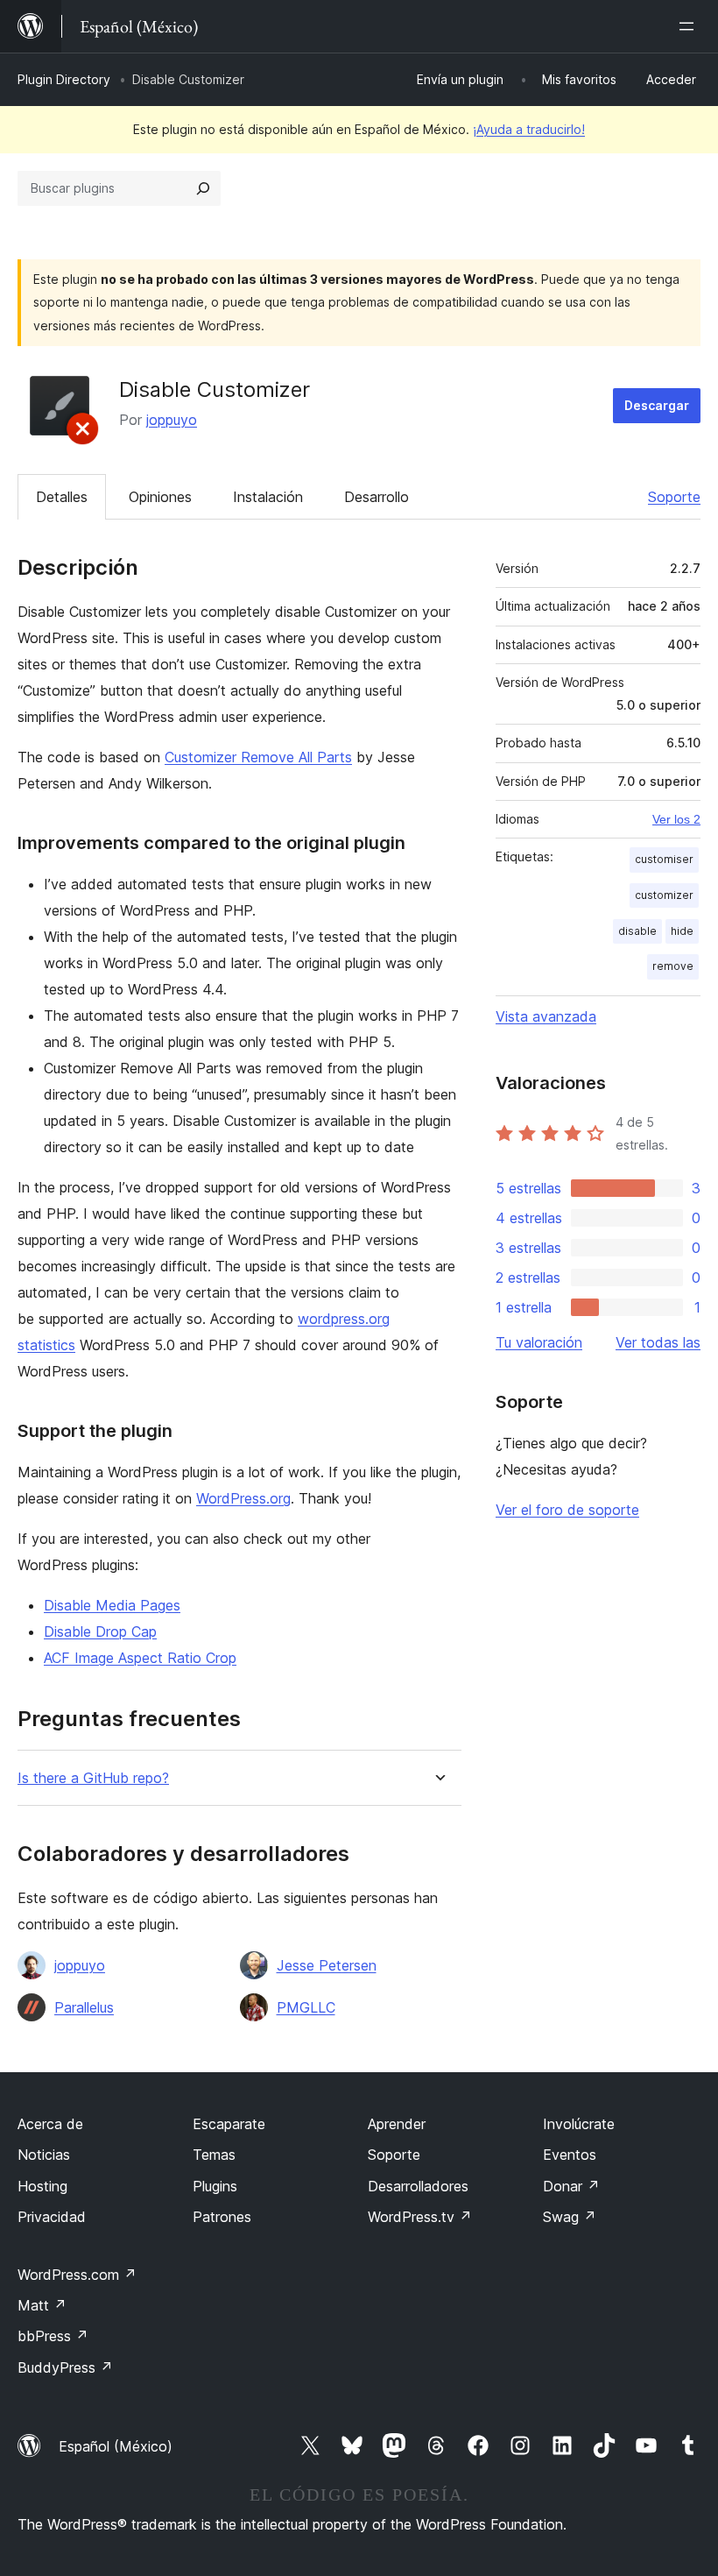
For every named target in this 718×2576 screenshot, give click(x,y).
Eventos (570, 2155)
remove (673, 966)
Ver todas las (658, 1342)
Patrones (222, 2217)
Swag (570, 2217)
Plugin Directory (64, 79)
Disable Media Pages (112, 1605)
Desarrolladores (418, 2186)
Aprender (397, 2124)
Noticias (44, 2155)
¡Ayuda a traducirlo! (529, 129)
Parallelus (84, 2007)
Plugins (215, 2186)
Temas (214, 2155)
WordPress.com (77, 2275)
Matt (42, 2305)
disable (637, 931)
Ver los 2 (676, 819)
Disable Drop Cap (100, 1631)
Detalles (62, 497)
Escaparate (229, 2124)
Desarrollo (377, 497)
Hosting (42, 2186)
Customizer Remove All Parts (258, 757)
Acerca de (50, 2124)
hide (682, 931)
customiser (664, 859)
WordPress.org (243, 1498)
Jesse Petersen (327, 1965)
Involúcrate (579, 2124)
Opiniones (160, 497)
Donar (571, 2186)
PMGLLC (306, 2007)
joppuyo (172, 420)
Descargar (657, 405)
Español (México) (116, 2446)
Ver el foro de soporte (567, 1510)
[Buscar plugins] (203, 188)
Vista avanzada (546, 1016)
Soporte (674, 497)
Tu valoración (539, 1342)
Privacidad (52, 2217)
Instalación (268, 497)
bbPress (53, 2336)
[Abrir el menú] (690, 26)
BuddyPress (65, 2367)
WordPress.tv (420, 2217)
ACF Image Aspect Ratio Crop (140, 1658)
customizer (664, 895)
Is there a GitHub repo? (93, 1778)
